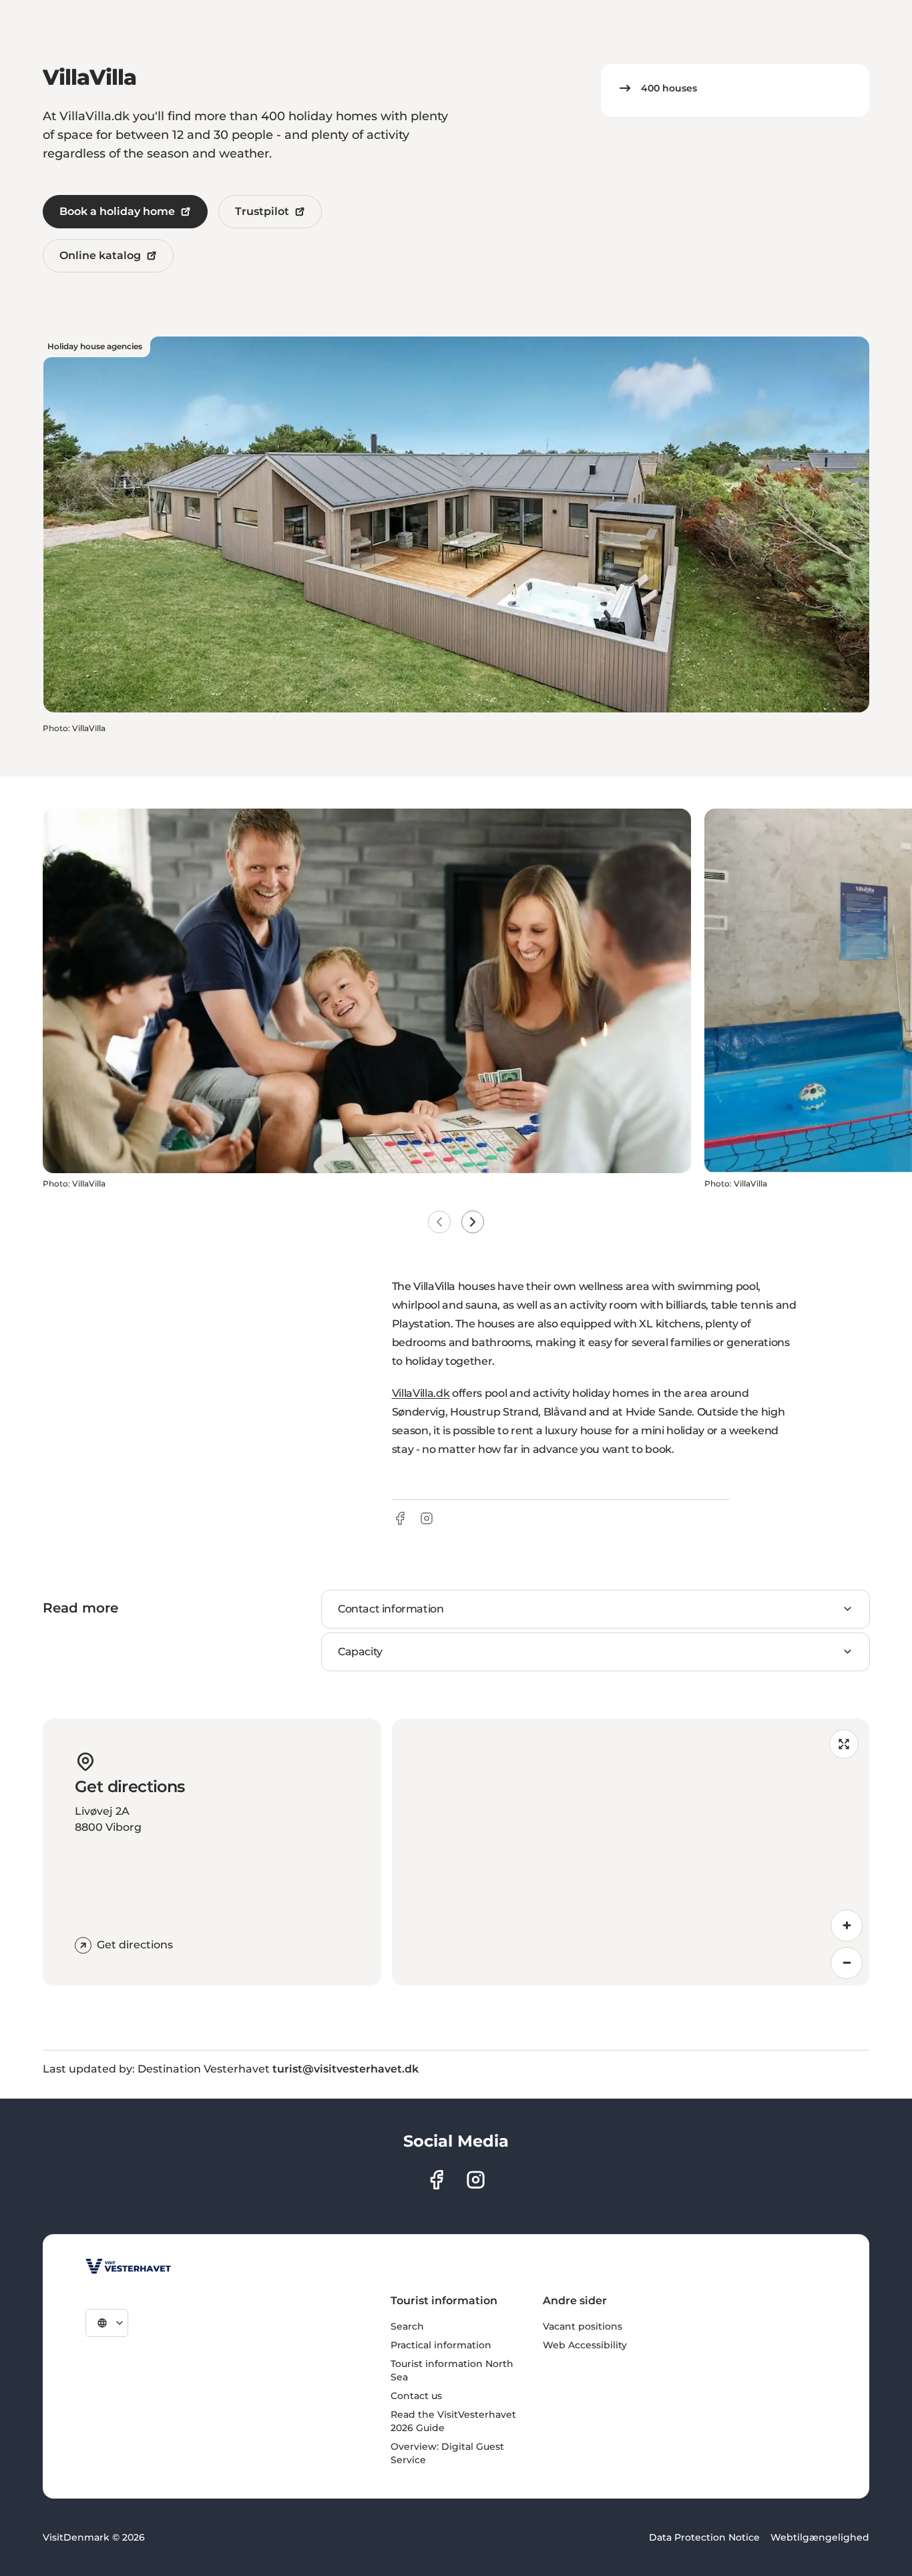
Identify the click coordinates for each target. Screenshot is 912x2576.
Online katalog (100, 255)
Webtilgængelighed (820, 2537)
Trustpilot (262, 211)
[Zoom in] (847, 1926)
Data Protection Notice (704, 2537)
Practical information (441, 2345)
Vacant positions (583, 2326)
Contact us (416, 2396)
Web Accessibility (585, 2345)
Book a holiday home (117, 211)
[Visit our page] (436, 2180)
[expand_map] (844, 1744)
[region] (631, 1852)
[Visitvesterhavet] (128, 2266)
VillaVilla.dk (421, 1393)
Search (407, 2326)
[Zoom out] (847, 1963)
